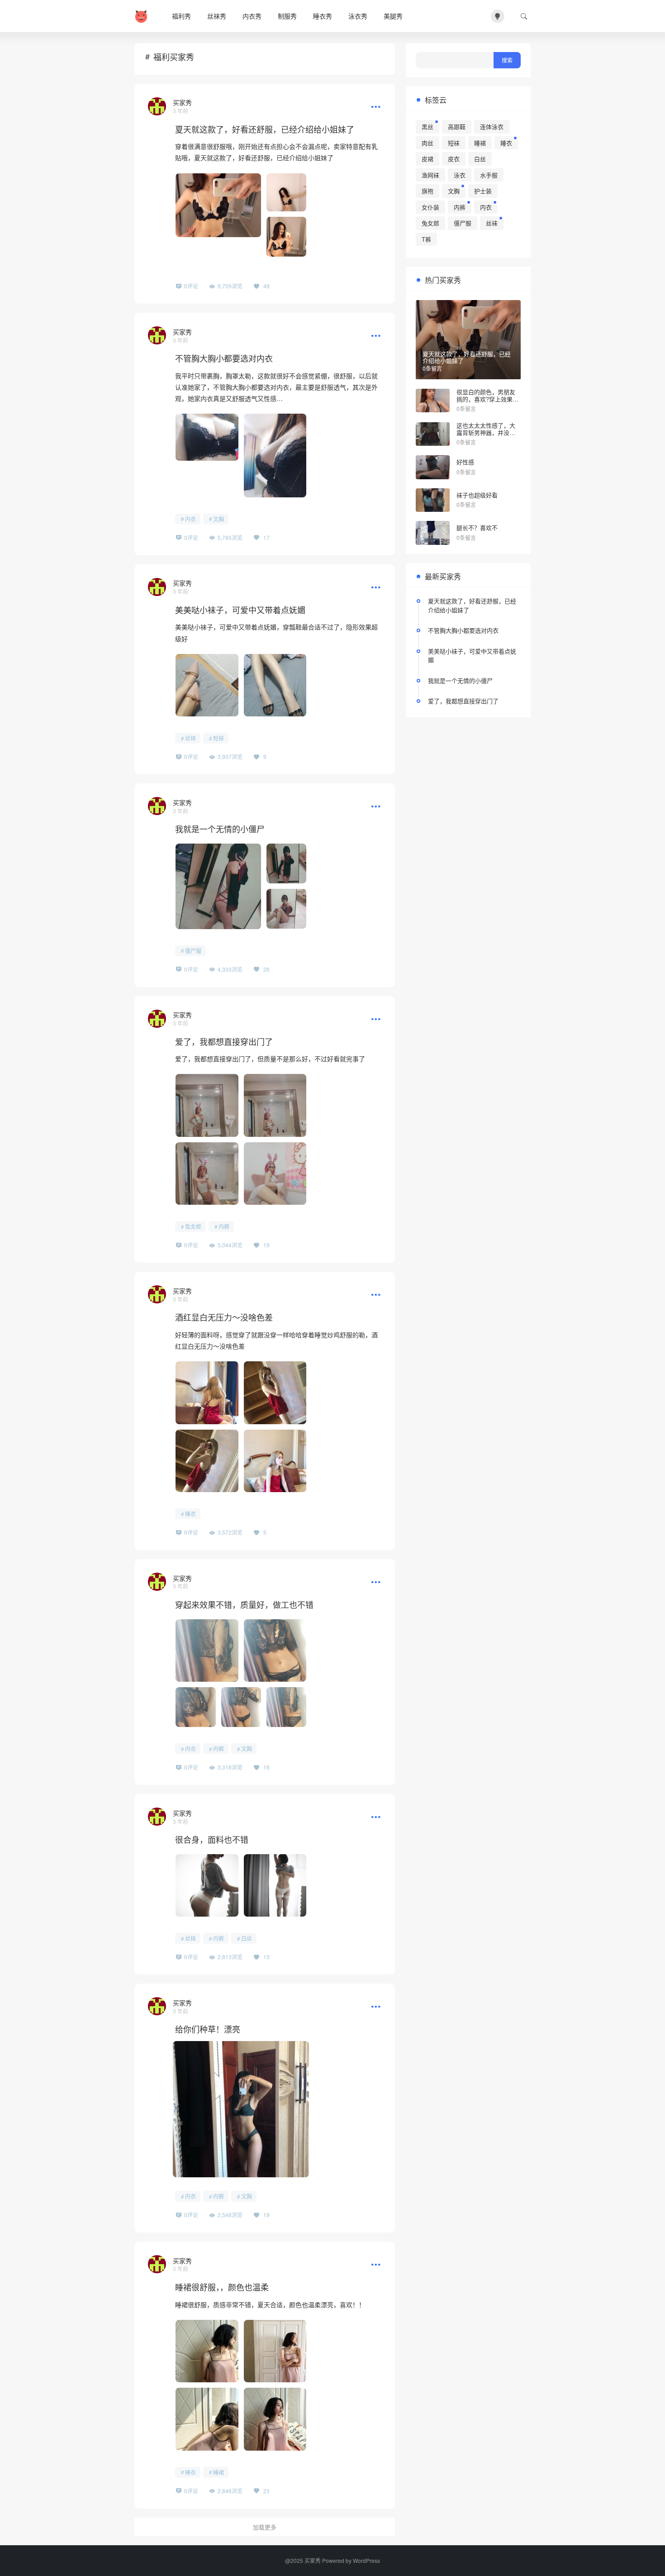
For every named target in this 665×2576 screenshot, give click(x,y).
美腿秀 (393, 16)
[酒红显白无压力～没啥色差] (157, 1294)
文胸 (218, 519)
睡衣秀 (323, 16)
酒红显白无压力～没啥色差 (224, 1317)
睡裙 (218, 2472)
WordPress (366, 2560)
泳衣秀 (358, 16)
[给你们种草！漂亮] (157, 2006)
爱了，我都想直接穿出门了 (224, 1041)
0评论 (191, 286)
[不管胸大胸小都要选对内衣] (157, 335)
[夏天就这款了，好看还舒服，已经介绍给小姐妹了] (157, 106)
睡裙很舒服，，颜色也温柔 (222, 2287)
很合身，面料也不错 (212, 1839)
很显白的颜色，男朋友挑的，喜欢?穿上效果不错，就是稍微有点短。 (487, 399)
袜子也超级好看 (477, 495)
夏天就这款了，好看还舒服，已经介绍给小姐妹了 (265, 129)
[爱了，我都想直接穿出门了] (157, 1019)
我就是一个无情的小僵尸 (220, 829)
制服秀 (287, 16)
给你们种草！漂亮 (208, 2029)
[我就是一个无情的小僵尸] (157, 806)
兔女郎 (193, 1226)
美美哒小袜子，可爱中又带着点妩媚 (240, 610)
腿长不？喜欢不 (477, 527)
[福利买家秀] (143, 16)
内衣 (190, 519)
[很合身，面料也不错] (157, 1817)
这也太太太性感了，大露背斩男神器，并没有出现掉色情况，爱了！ (486, 432)
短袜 (218, 738)
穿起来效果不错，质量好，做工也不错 (244, 1604)
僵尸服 (193, 951)
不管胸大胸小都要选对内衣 (224, 358)
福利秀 (181, 16)
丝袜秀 (217, 16)
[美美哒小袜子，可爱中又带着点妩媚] (157, 587)
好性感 (465, 462)
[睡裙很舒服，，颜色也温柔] (157, 2264)
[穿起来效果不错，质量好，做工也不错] (157, 1582)
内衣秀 (252, 16)
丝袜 (190, 738)
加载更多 (265, 2527)
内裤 (224, 1226)
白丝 (247, 1938)
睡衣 (190, 1514)
